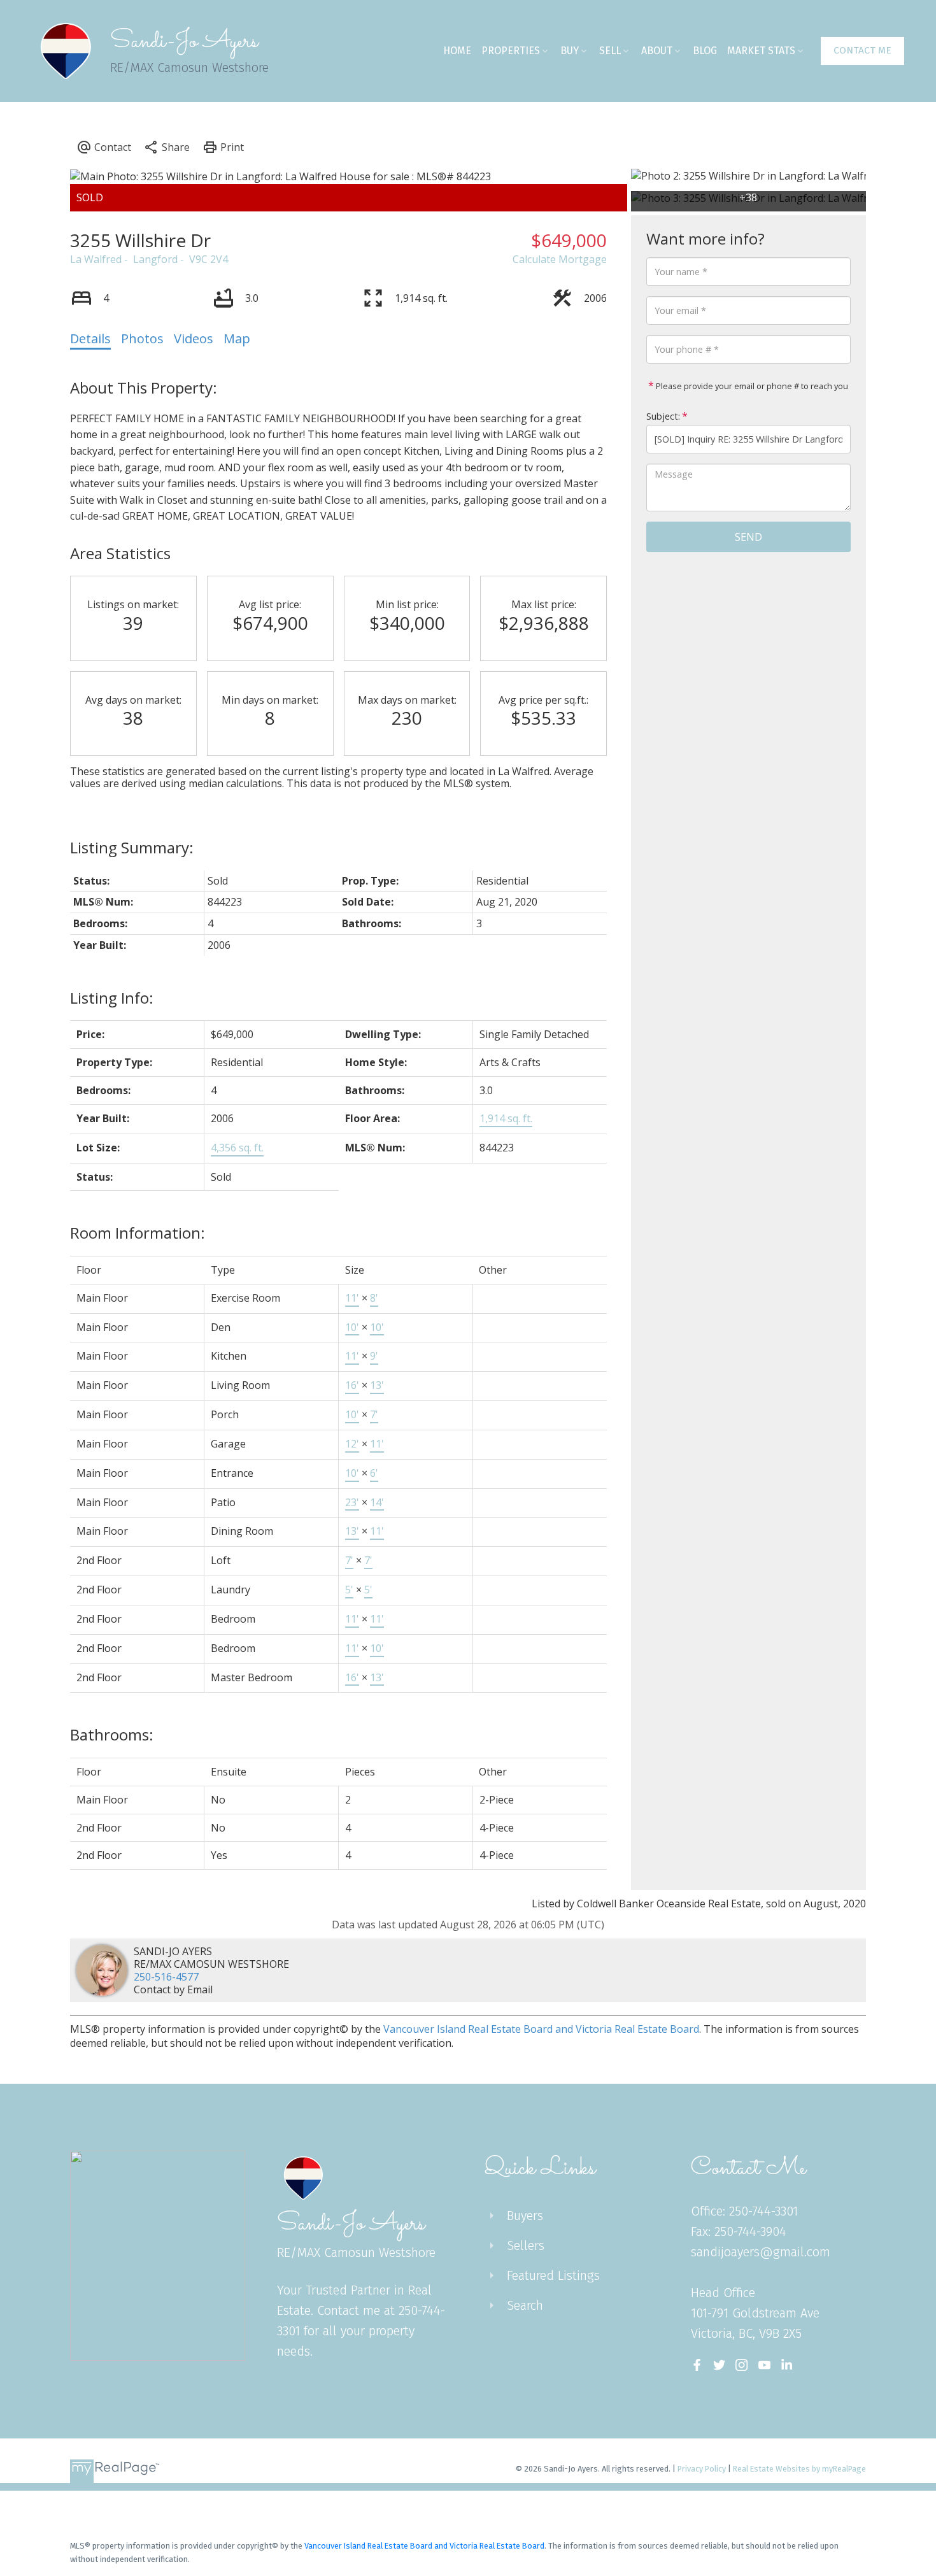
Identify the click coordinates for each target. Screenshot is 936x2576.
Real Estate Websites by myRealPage (799, 2469)
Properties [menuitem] (511, 51)
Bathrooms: (112, 1734)
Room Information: (138, 1233)
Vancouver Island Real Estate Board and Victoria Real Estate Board (541, 2029)
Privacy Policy (702, 2469)
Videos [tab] (194, 338)
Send (748, 537)
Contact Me (862, 50)
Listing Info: (112, 998)
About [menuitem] (657, 51)
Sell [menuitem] (610, 51)
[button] (862, 51)
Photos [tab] (142, 338)
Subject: (663, 416)
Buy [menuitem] (570, 51)
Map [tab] (237, 338)
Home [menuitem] (457, 51)
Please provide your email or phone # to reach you (751, 386)
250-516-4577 (166, 1977)
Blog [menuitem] (705, 51)
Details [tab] (90, 338)
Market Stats (761, 51)
